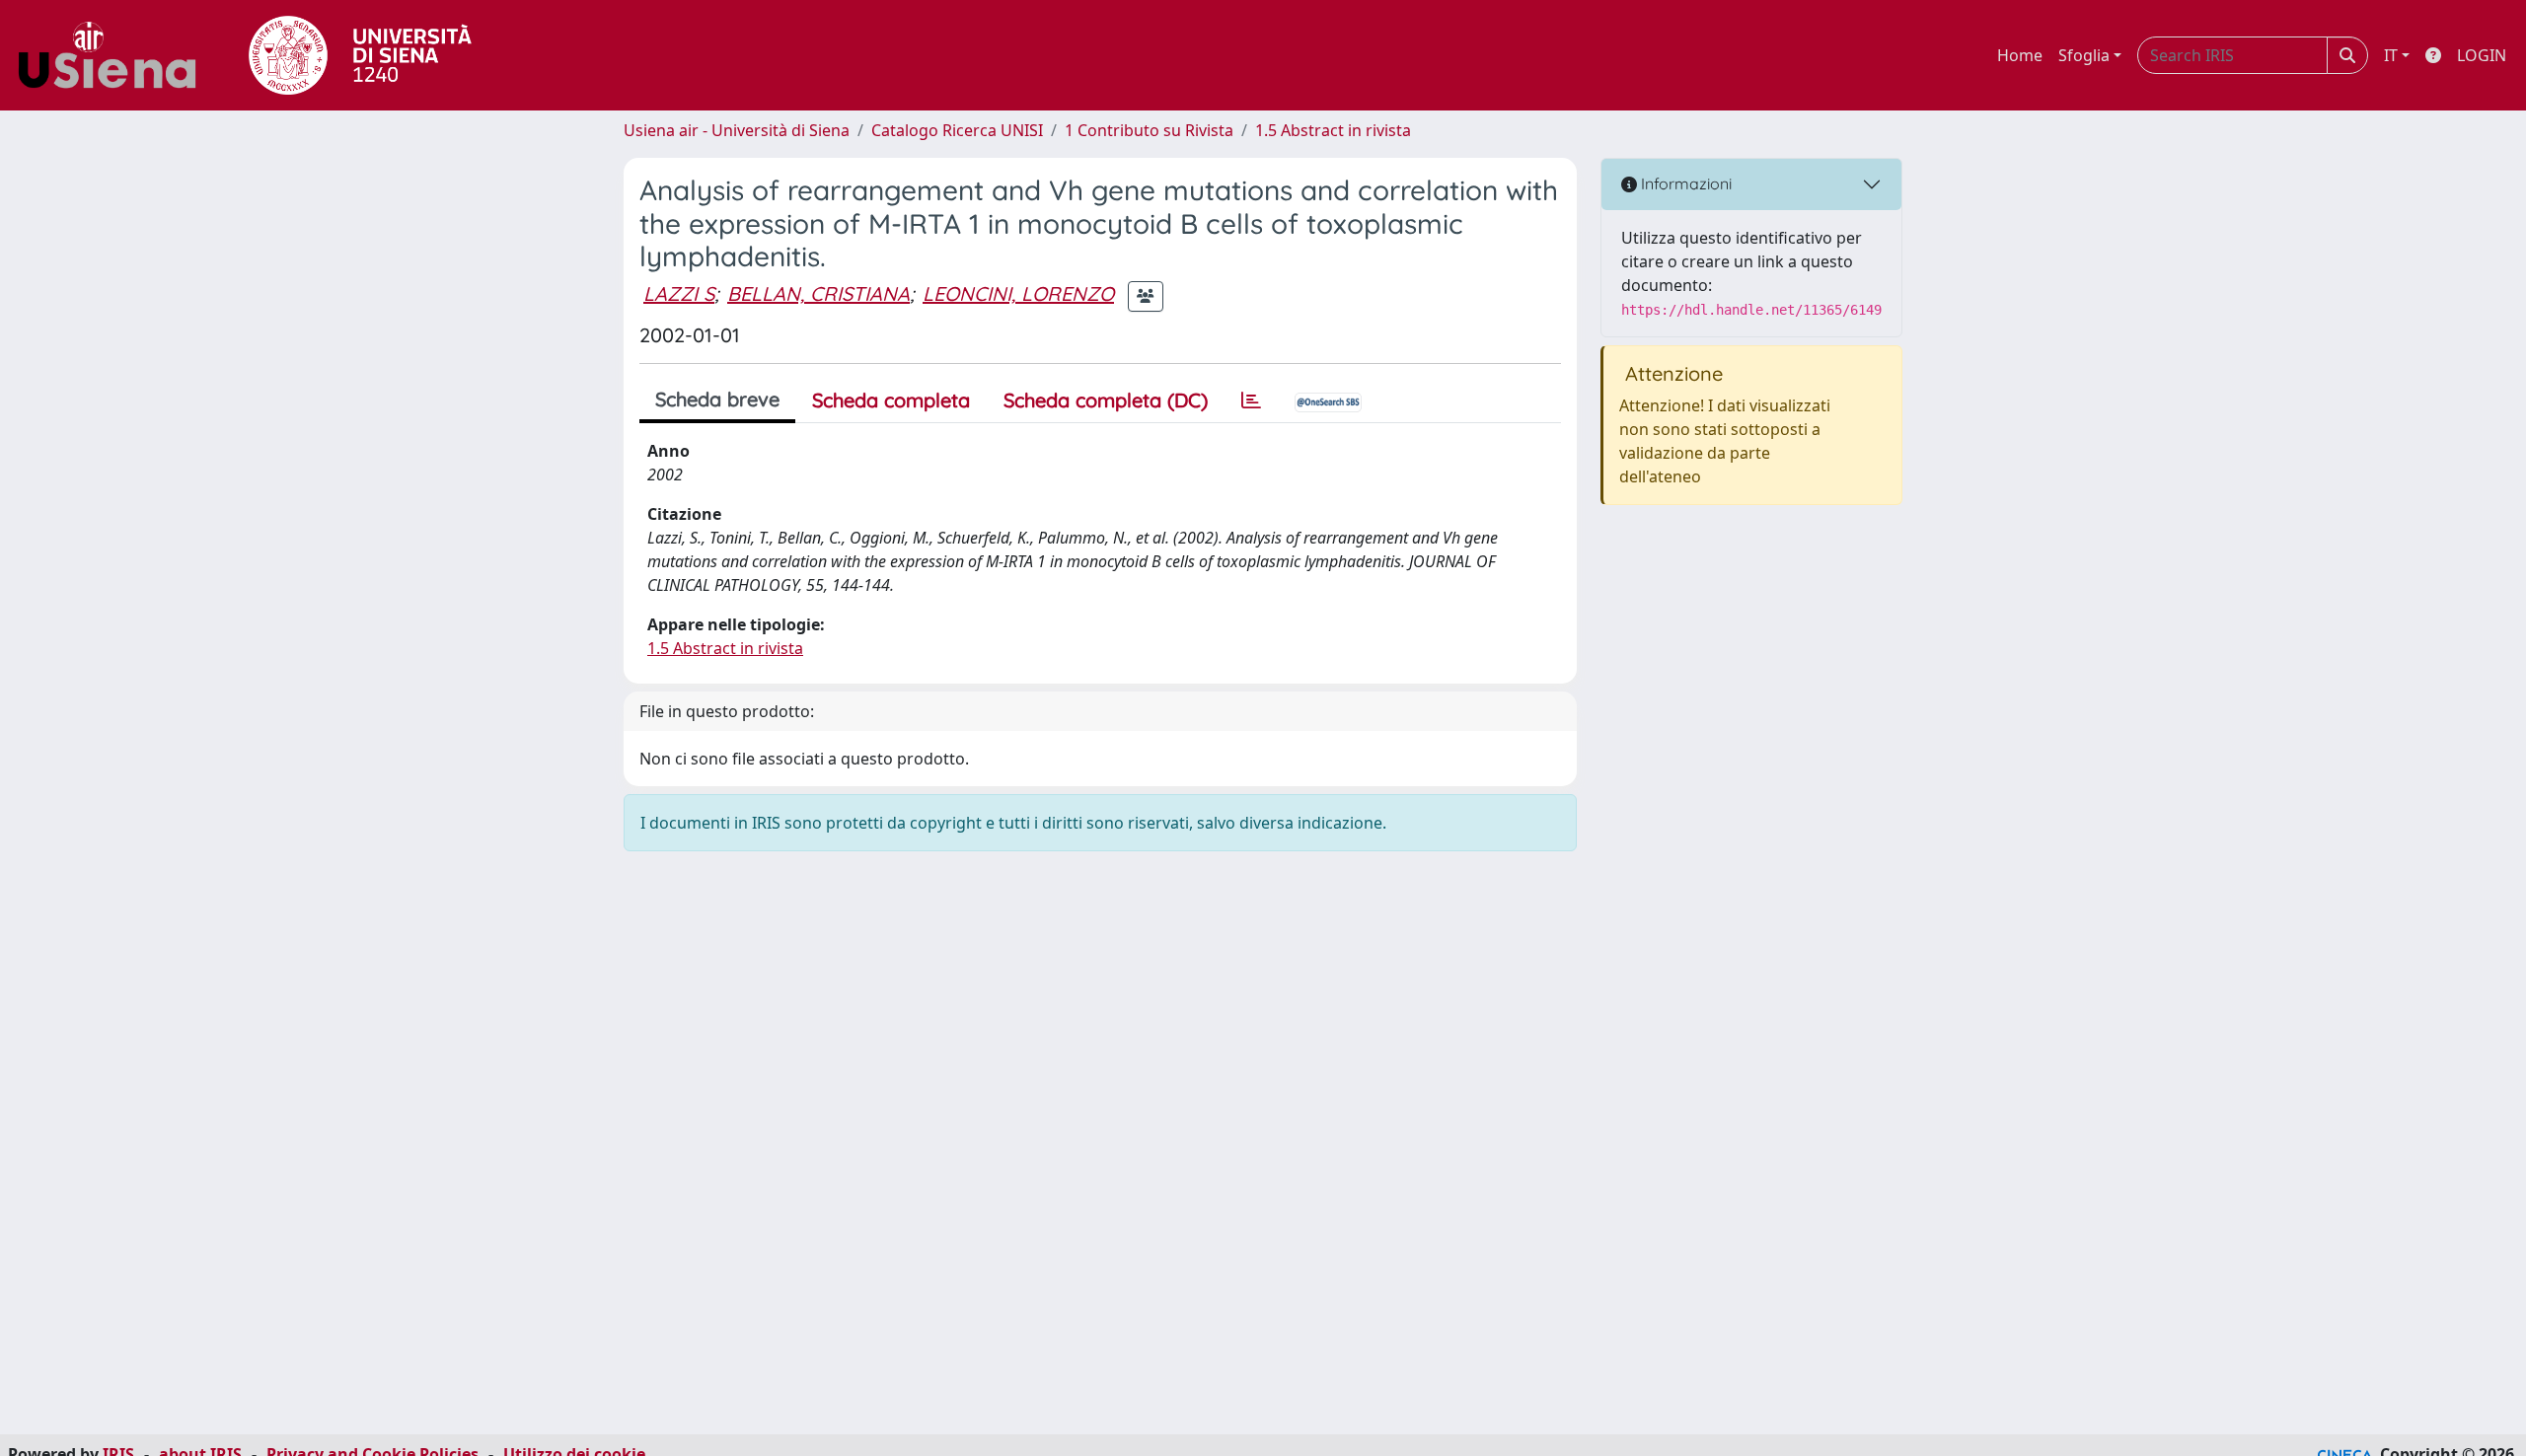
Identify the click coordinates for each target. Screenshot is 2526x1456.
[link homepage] (114, 55)
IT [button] (2391, 55)
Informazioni (1684, 183)
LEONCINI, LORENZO (1018, 293)
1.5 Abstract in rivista (1333, 130)
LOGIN (2482, 55)
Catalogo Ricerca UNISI (957, 130)
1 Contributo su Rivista (1149, 130)
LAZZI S (679, 293)
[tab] (1251, 400)
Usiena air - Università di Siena (737, 130)
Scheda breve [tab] (717, 399)
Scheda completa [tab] (891, 400)
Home (2020, 55)
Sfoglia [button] (2084, 55)
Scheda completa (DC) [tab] (1106, 400)
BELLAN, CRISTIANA (818, 293)
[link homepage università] (360, 55)
